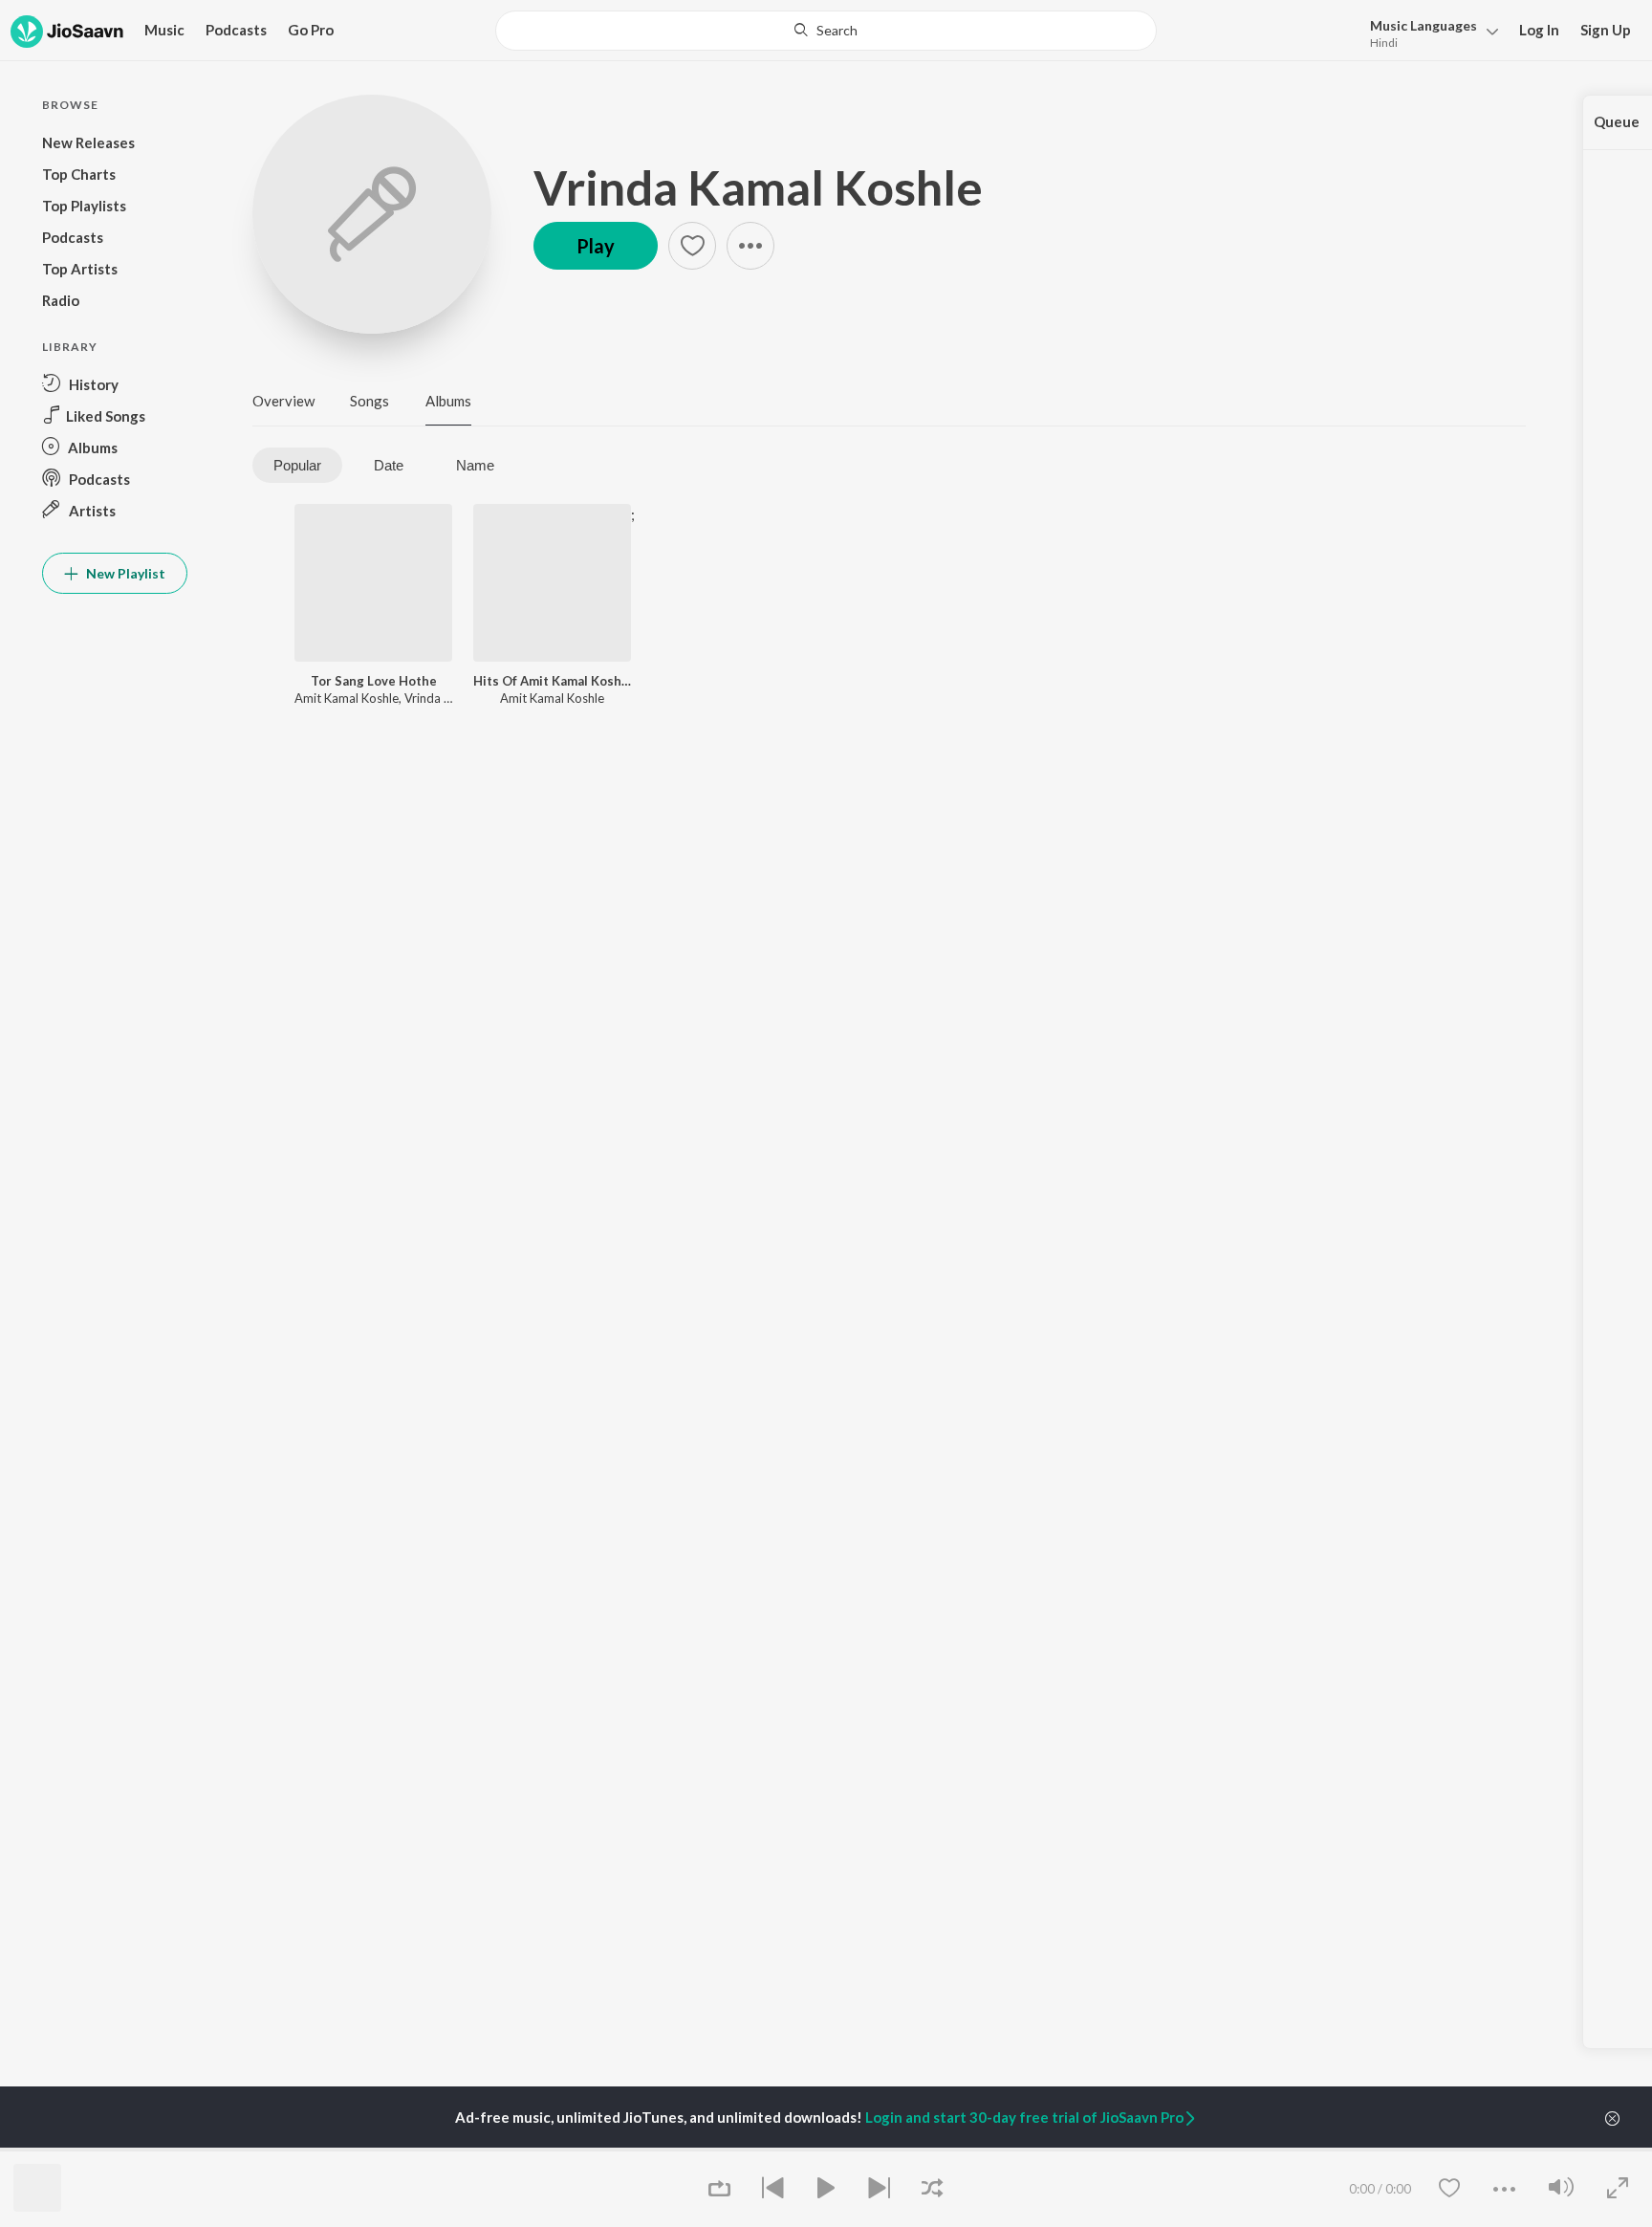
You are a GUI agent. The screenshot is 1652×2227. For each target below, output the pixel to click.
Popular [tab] (297, 465)
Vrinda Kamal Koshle (758, 187)
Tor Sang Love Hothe (374, 681)
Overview (283, 401)
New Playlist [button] (124, 573)
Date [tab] (389, 465)
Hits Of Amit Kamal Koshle (552, 681)
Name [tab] (475, 465)
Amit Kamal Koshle (347, 698)
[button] (1429, 32)
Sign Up (1606, 30)
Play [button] (596, 246)
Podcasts (236, 30)
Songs (370, 401)
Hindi (1384, 43)
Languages (1424, 25)
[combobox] (826, 31)
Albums (448, 401)
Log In (1539, 30)
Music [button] (164, 30)
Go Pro (311, 30)
